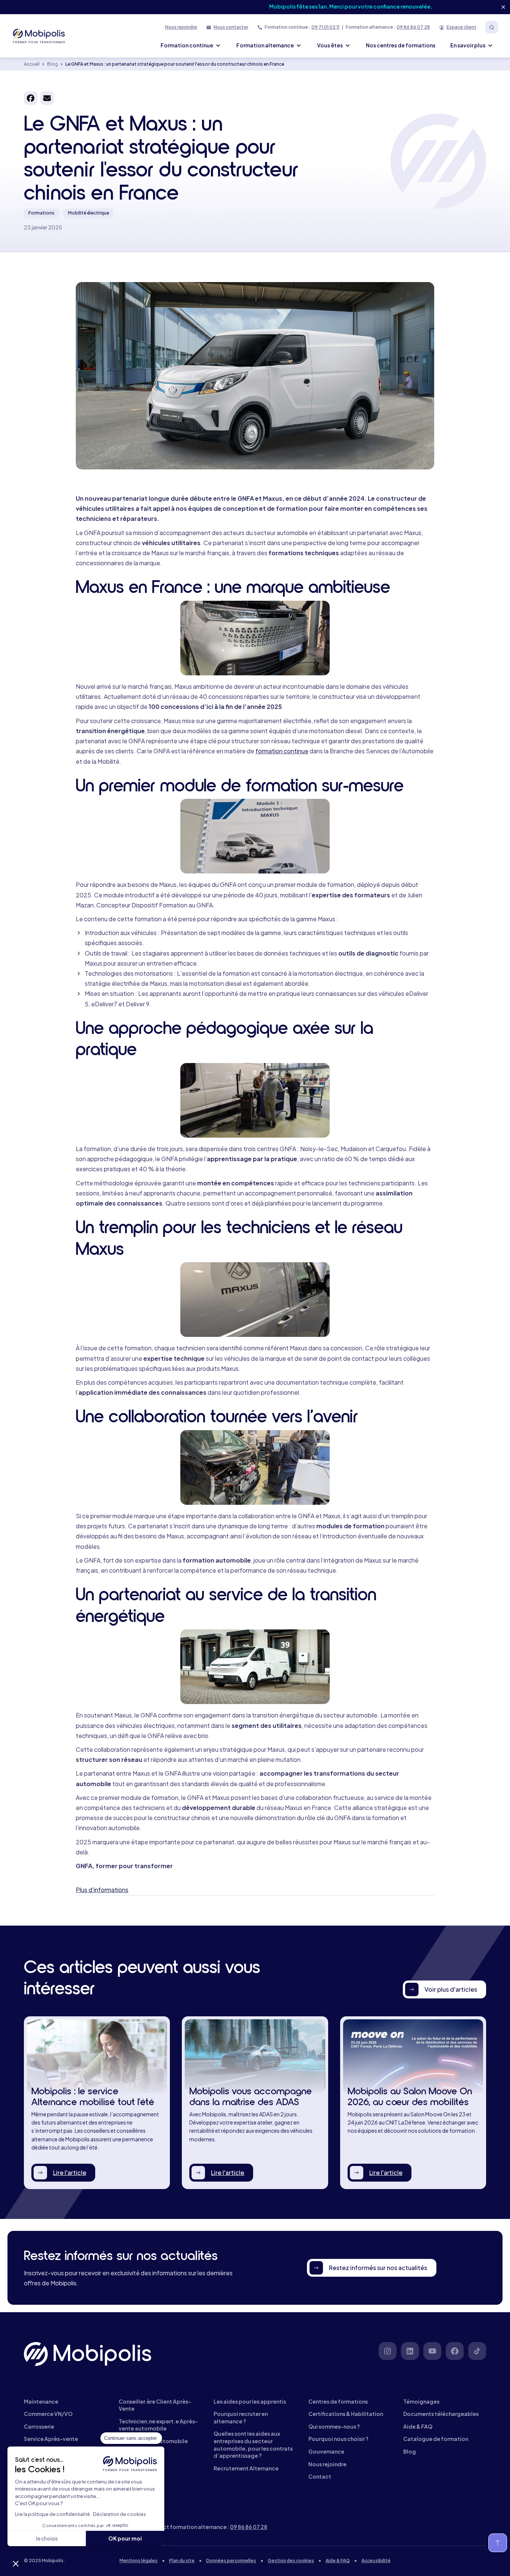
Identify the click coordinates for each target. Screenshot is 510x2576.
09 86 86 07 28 (413, 27)
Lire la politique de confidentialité (52, 2514)
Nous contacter (231, 27)
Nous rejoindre (181, 27)
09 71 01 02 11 (325, 27)
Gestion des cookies (291, 2561)
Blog (52, 64)
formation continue (282, 751)
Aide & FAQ (338, 2561)
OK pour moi (125, 2538)
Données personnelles (231, 2561)
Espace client (461, 27)
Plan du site (182, 2561)
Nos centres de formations (401, 45)
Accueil (32, 64)
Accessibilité (376, 2561)
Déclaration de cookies (119, 2514)
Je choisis (47, 2538)
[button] (16, 2563)
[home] (40, 36)
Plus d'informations (102, 1890)
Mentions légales (139, 2561)
